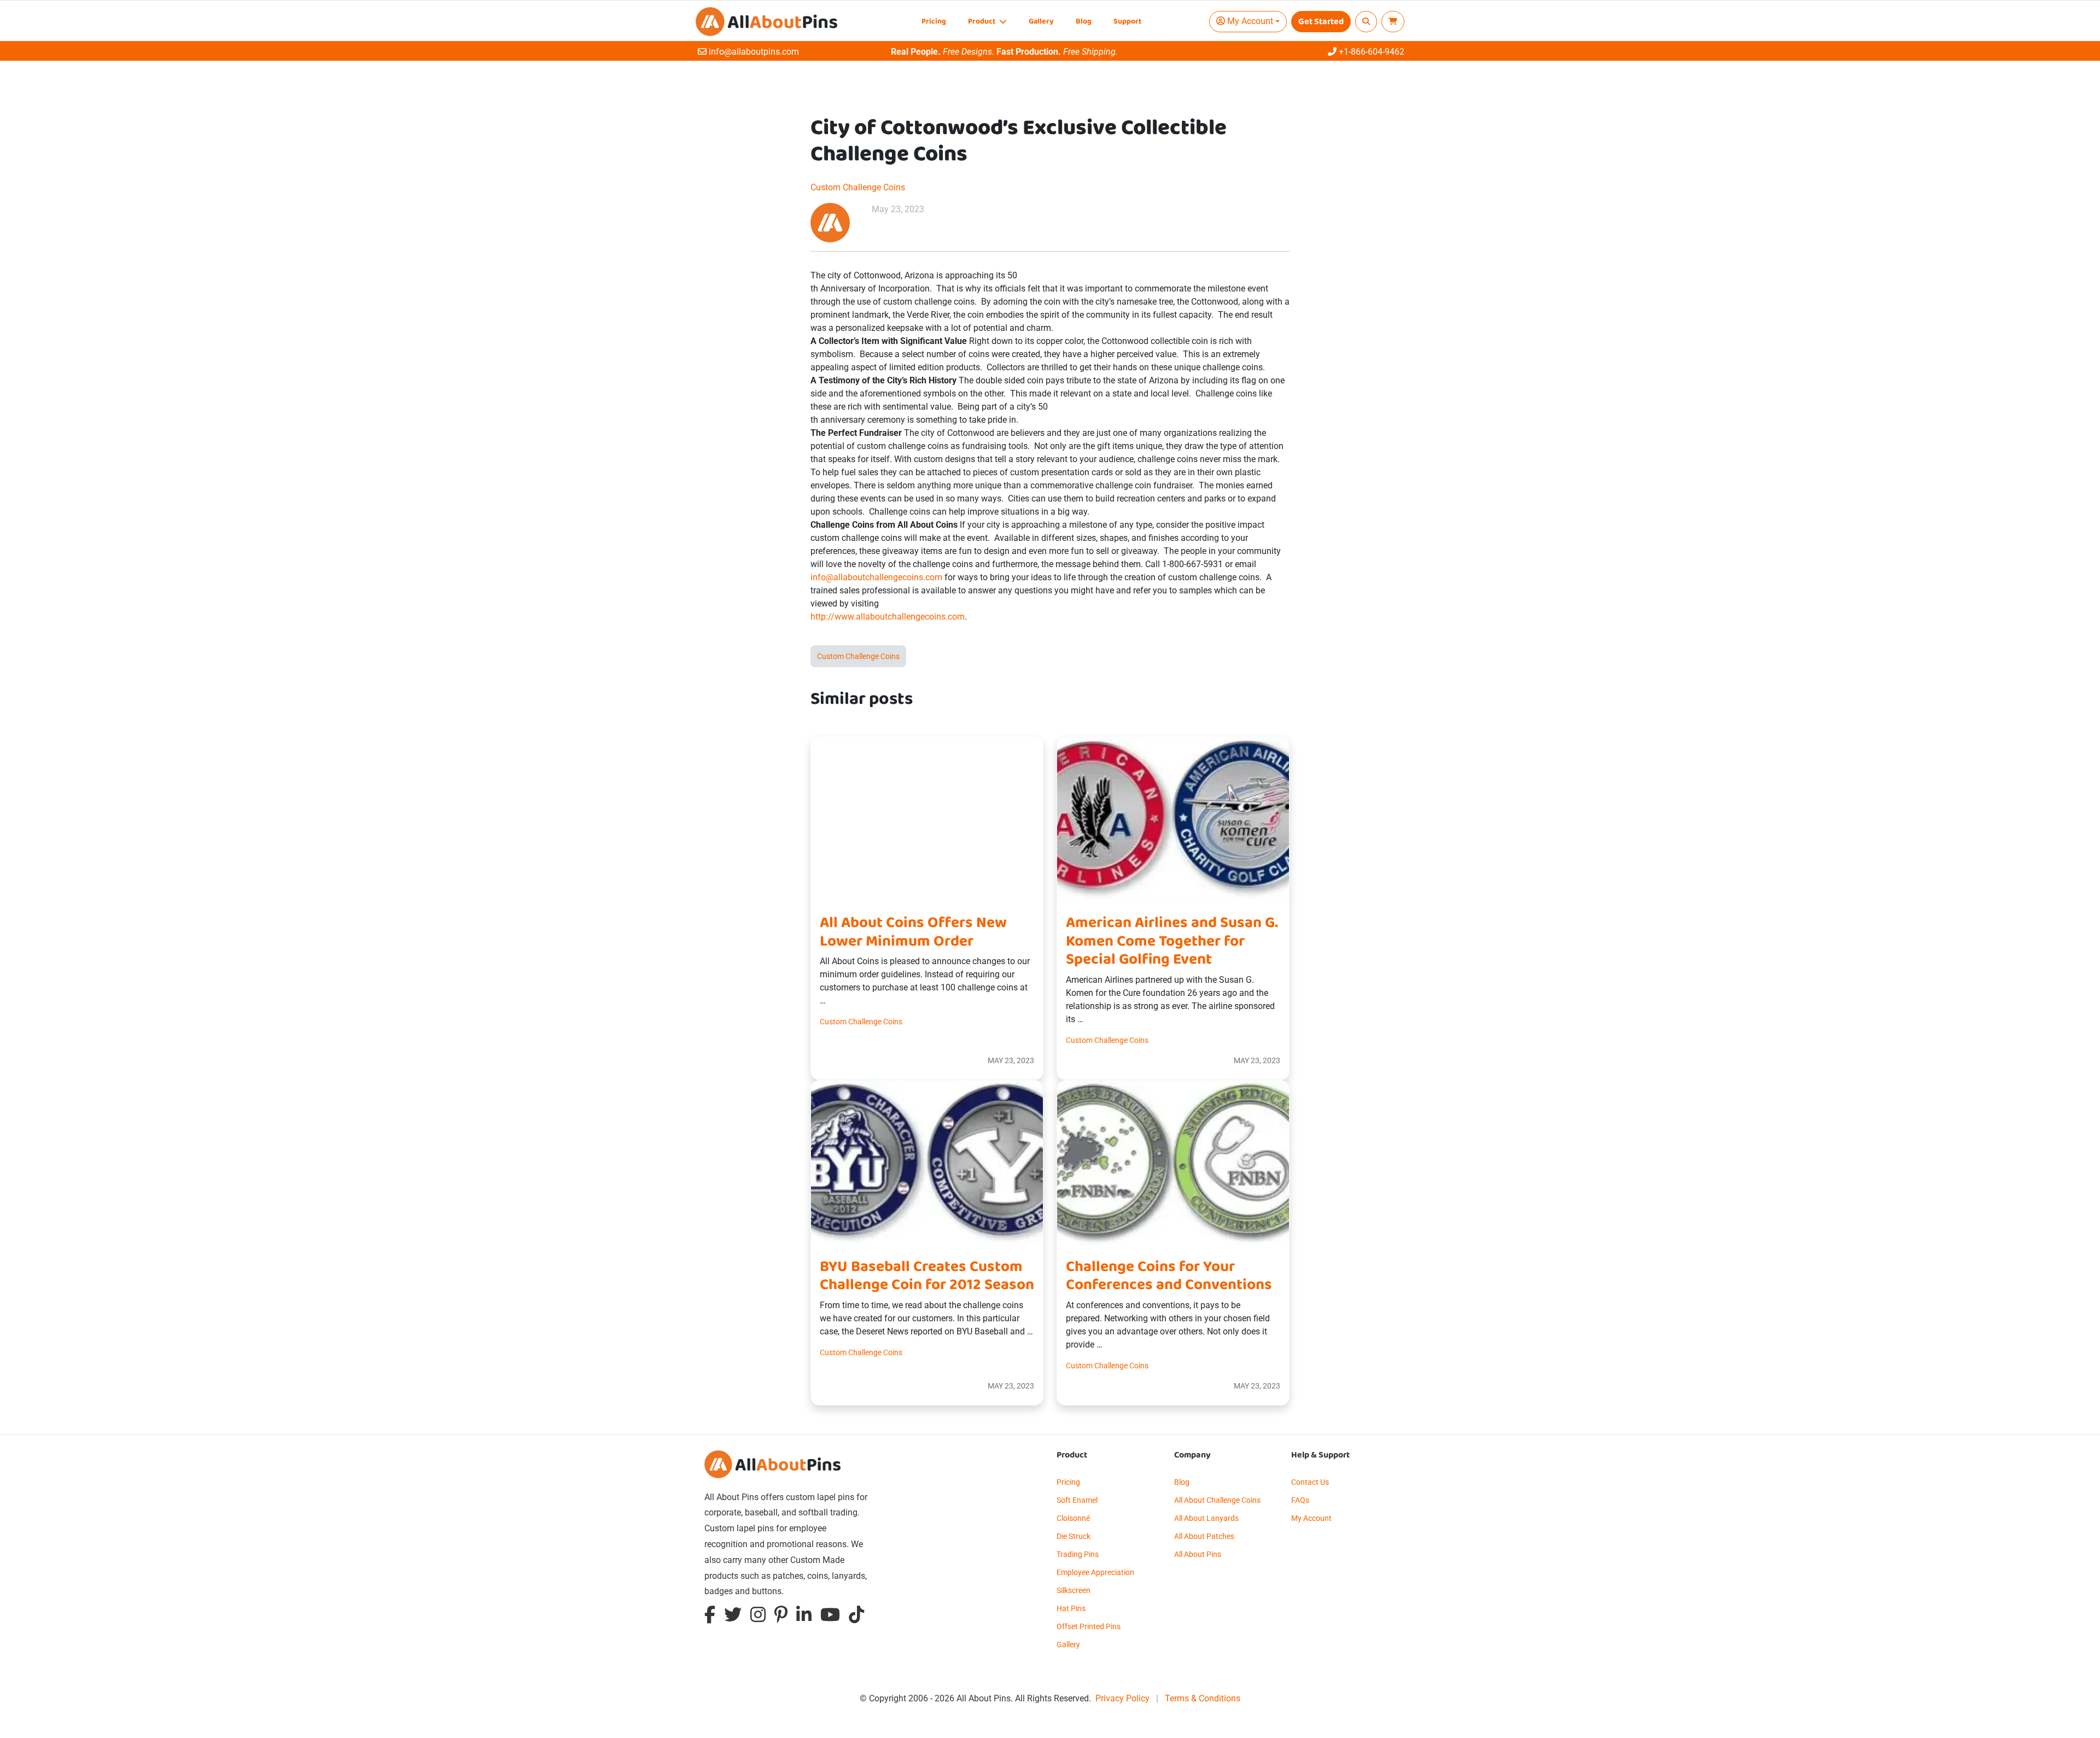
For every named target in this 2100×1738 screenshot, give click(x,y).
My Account (1311, 1518)
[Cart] (1393, 22)
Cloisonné (1073, 1518)
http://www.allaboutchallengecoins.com (888, 617)
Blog (1084, 22)
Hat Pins (1071, 1608)
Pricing (934, 22)
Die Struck (1074, 1536)
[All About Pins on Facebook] (710, 1617)
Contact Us (1310, 1482)
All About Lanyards (1206, 1518)
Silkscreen (1074, 1590)
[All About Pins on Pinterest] (781, 1617)
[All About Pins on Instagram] (758, 1617)
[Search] (1366, 22)
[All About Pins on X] (733, 1617)
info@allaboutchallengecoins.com (876, 577)
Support (1127, 22)
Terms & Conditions (1203, 1698)
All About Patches (1204, 1536)
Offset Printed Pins (1089, 1626)
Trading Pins (1078, 1554)
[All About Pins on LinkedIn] (804, 1617)
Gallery (1041, 22)
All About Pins (1198, 1554)
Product (982, 22)
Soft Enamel (1077, 1500)
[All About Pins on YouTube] (830, 1617)
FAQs (1300, 1500)
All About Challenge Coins (1217, 1500)
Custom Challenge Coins (858, 187)
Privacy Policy (1122, 1698)
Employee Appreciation (1095, 1572)
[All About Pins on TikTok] (856, 1617)
